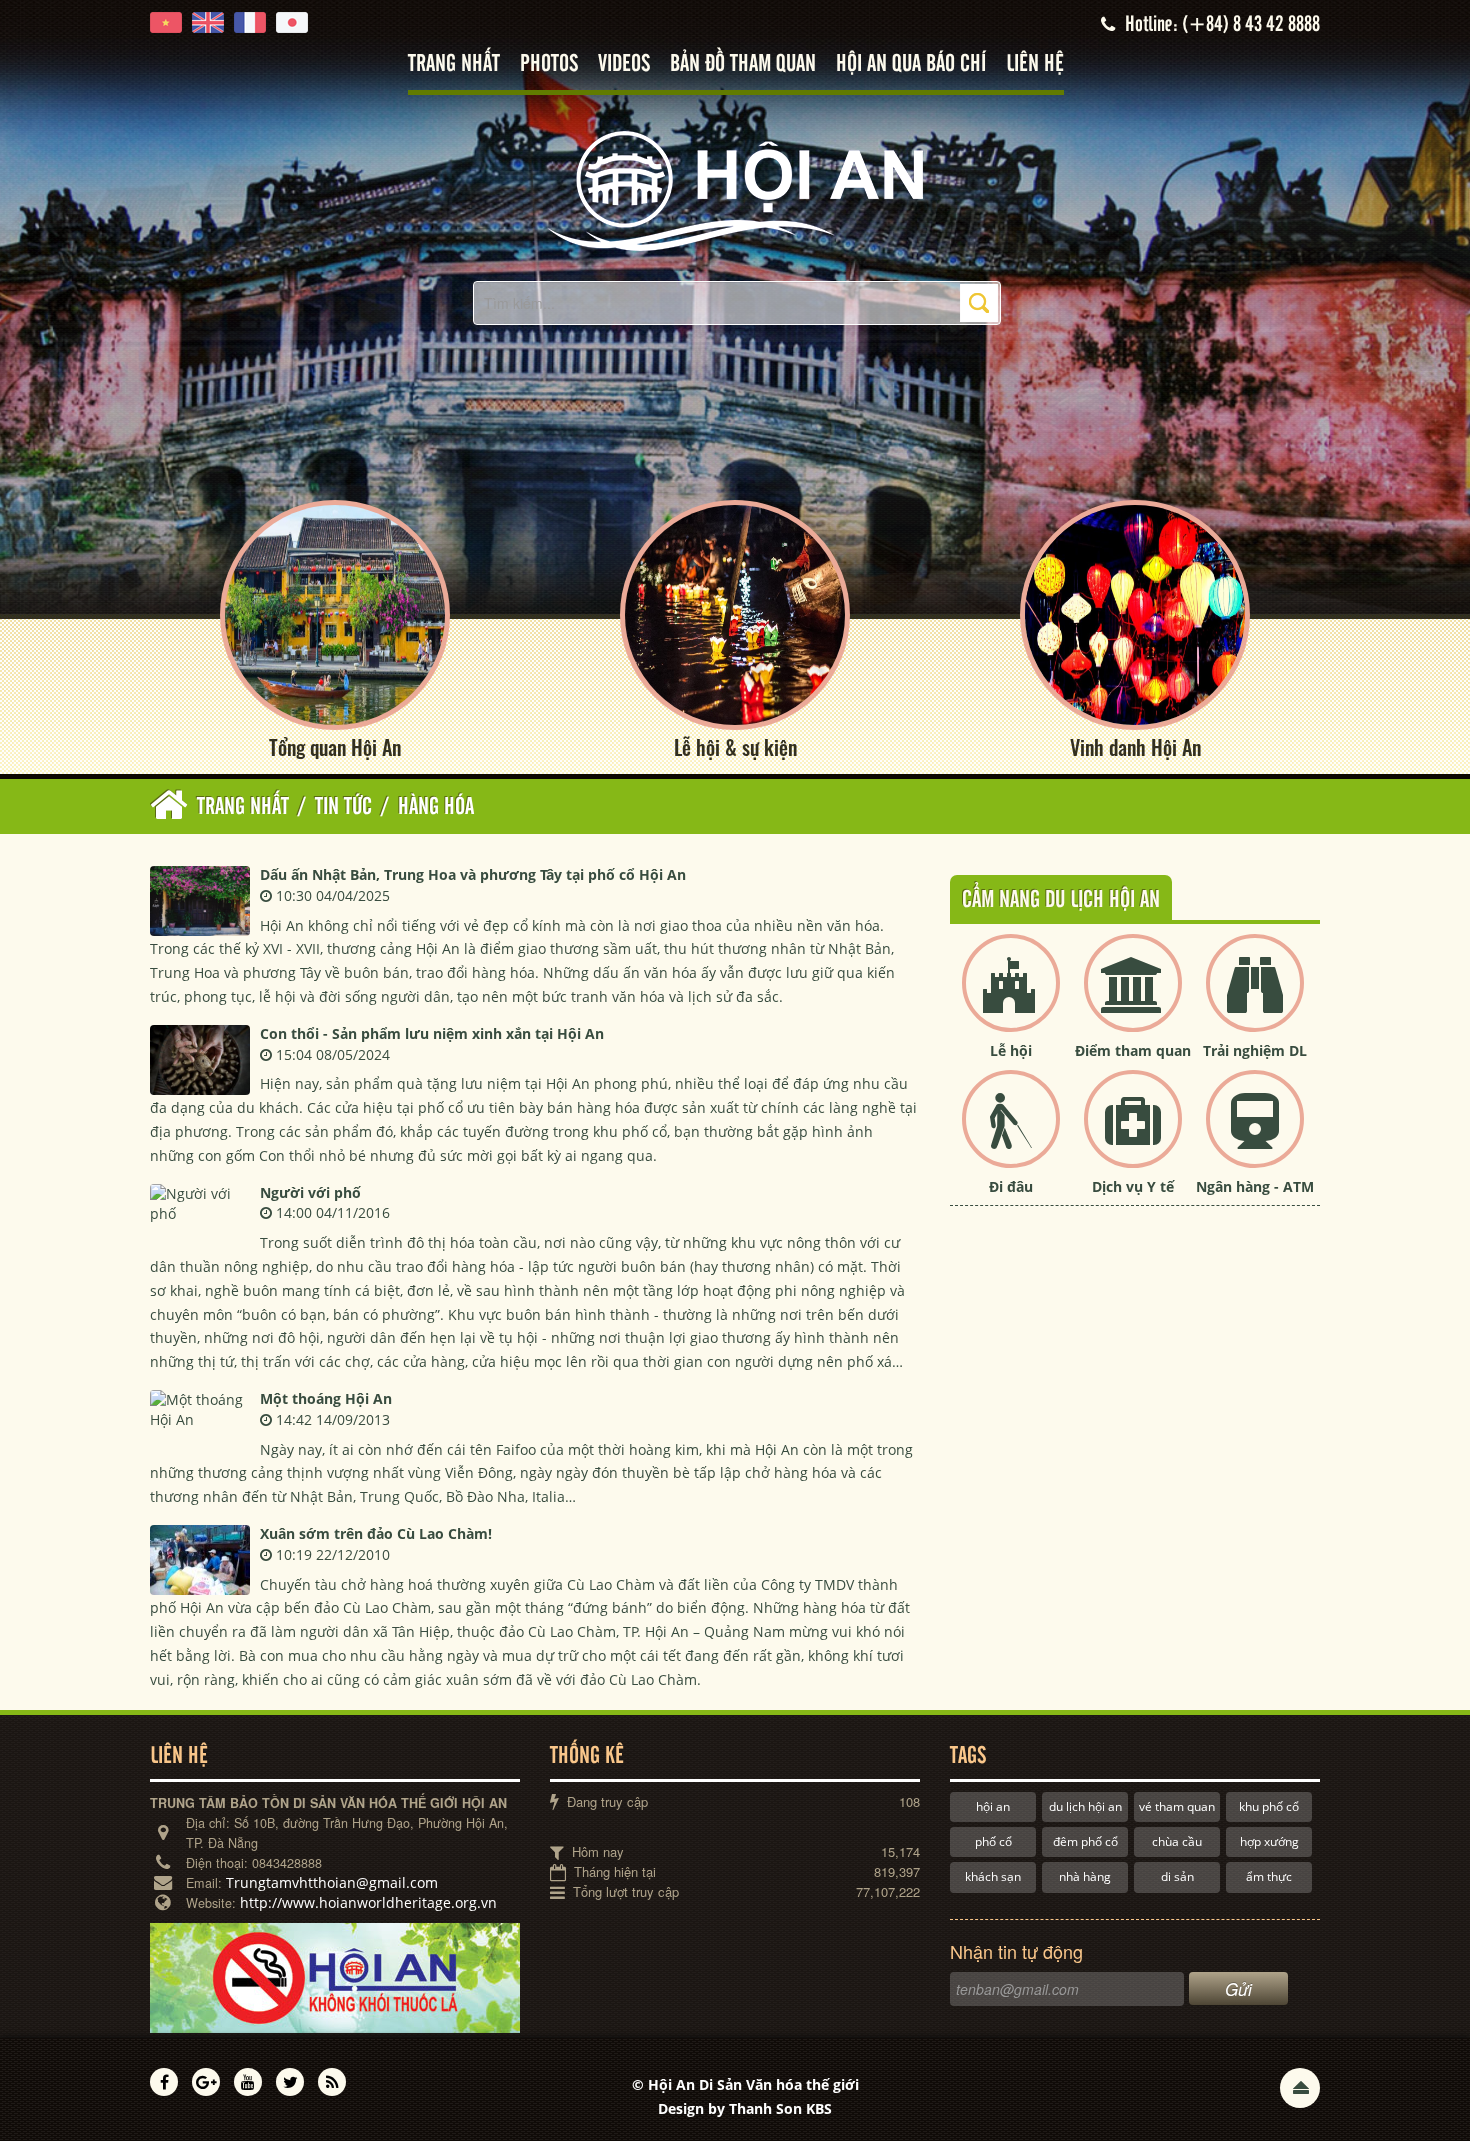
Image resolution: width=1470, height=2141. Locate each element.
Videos (624, 64)
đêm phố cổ (1085, 1841)
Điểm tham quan (1133, 1050)
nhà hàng (1085, 1876)
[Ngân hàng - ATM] (1255, 1135)
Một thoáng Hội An (326, 1398)
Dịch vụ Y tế (1133, 1186)
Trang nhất (454, 64)
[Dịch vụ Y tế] (1133, 1135)
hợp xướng (1269, 1841)
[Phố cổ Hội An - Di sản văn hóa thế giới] (735, 189)
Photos (549, 64)
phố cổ (993, 1841)
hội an (993, 1806)
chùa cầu (1177, 1841)
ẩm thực (1269, 1876)
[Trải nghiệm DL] (1255, 999)
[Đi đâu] (1011, 1135)
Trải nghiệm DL (1255, 1050)
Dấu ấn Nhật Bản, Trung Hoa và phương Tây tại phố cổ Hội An (473, 874)
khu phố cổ (1269, 1806)
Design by (745, 2108)
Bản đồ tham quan (743, 64)
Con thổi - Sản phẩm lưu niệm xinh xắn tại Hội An (432, 1033)
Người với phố (310, 1192)
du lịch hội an (1085, 1806)
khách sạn (993, 1876)
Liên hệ (1035, 64)
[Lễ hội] (1011, 999)
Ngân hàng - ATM (1255, 1186)
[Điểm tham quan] (1133, 999)
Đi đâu (1011, 1186)
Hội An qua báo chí (911, 64)
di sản (1177, 1876)
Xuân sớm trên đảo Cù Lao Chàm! (376, 1533)
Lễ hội (1011, 1050)
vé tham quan (1177, 1806)
